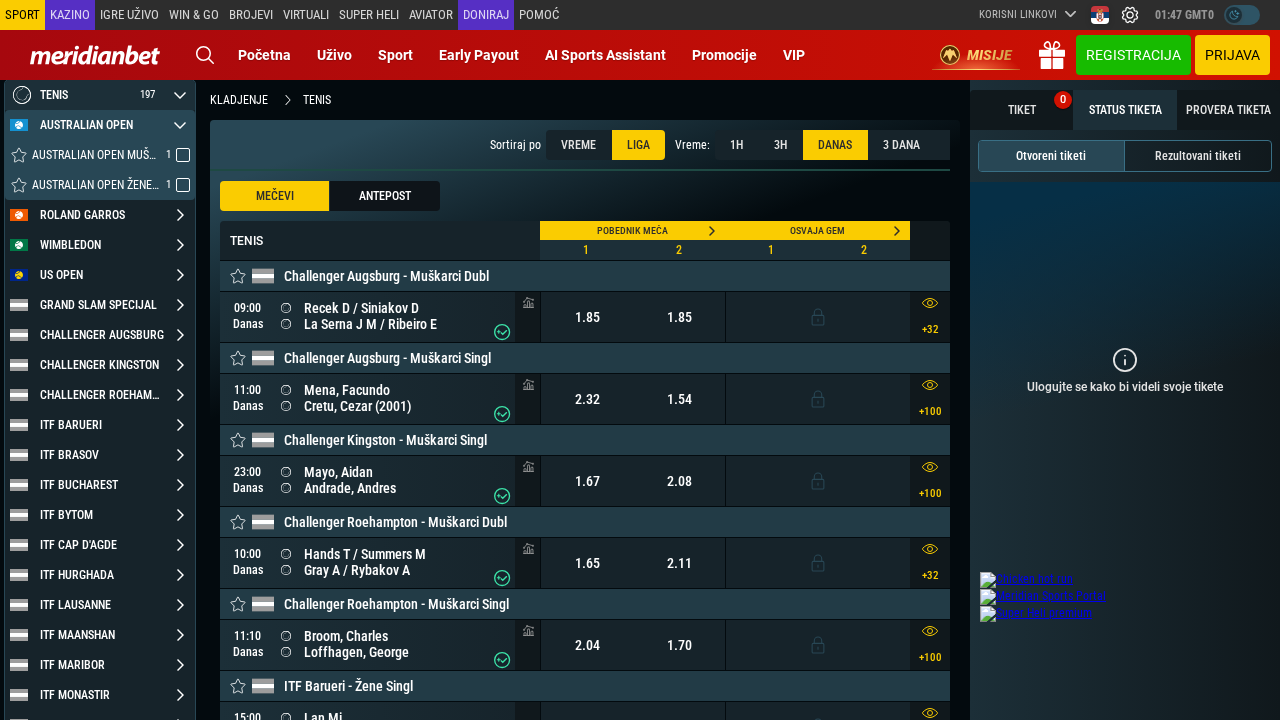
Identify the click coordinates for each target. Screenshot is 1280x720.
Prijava (1232, 55)
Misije (989, 55)
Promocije (724, 55)
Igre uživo (129, 14)
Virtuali (306, 14)
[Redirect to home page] (95, 55)
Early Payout (479, 55)
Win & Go (194, 14)
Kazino (70, 14)
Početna (264, 55)
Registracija (1133, 55)
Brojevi (251, 14)
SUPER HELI (369, 14)
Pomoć (539, 14)
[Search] (205, 55)
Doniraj (486, 14)
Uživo (334, 55)
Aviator (431, 14)
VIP (794, 55)
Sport (395, 55)
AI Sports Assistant (605, 55)
